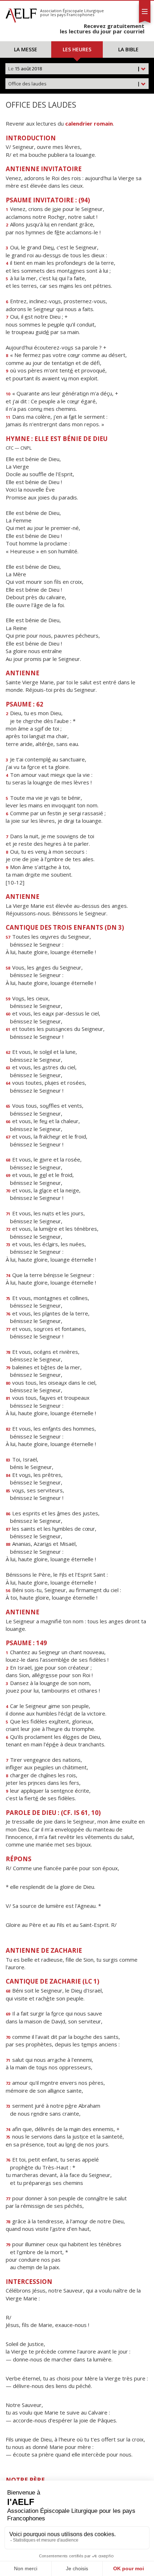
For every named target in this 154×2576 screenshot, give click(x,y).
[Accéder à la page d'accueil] (21, 14)
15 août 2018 (74, 69)
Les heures (77, 49)
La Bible (128, 49)
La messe (26, 49)
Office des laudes (74, 84)
